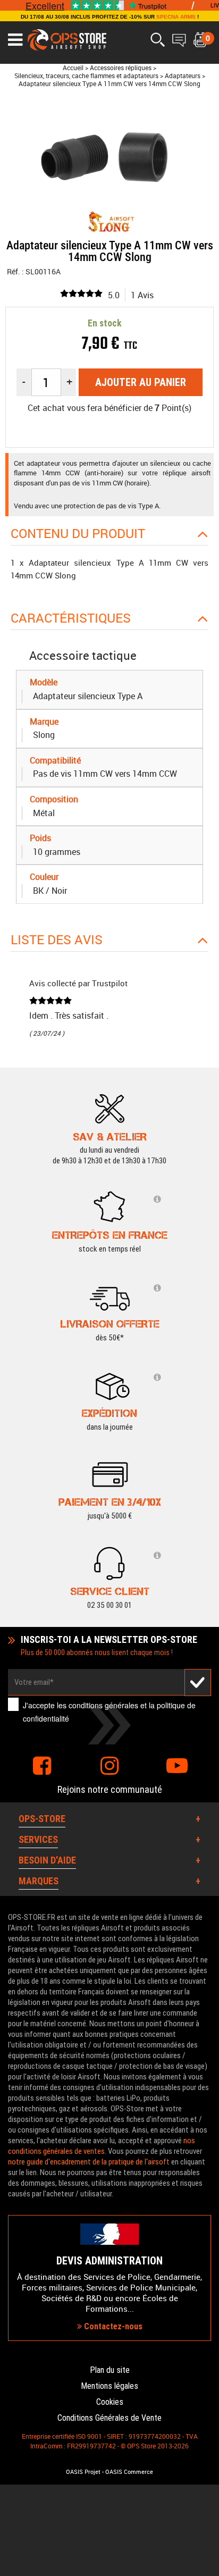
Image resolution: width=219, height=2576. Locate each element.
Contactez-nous (112, 2326)
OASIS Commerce (129, 2472)
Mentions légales (109, 2386)
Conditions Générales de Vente (109, 2418)
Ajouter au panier (141, 382)
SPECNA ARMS (176, 17)
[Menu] (15, 40)
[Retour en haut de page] (206, 1535)
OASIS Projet (83, 2472)
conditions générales (103, 1705)
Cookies (110, 2402)
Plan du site (110, 2370)
